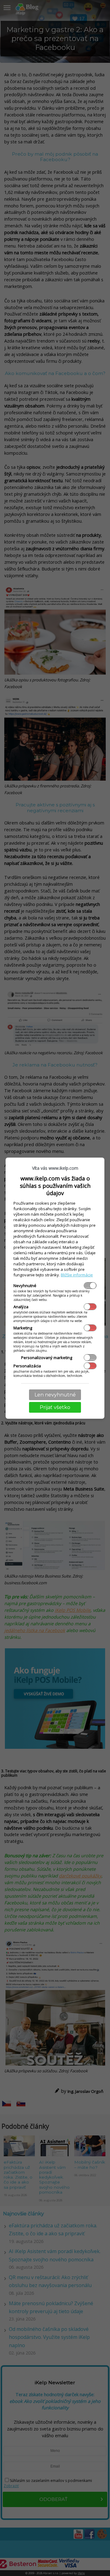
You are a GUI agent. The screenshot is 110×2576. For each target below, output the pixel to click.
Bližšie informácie (77, 1275)
